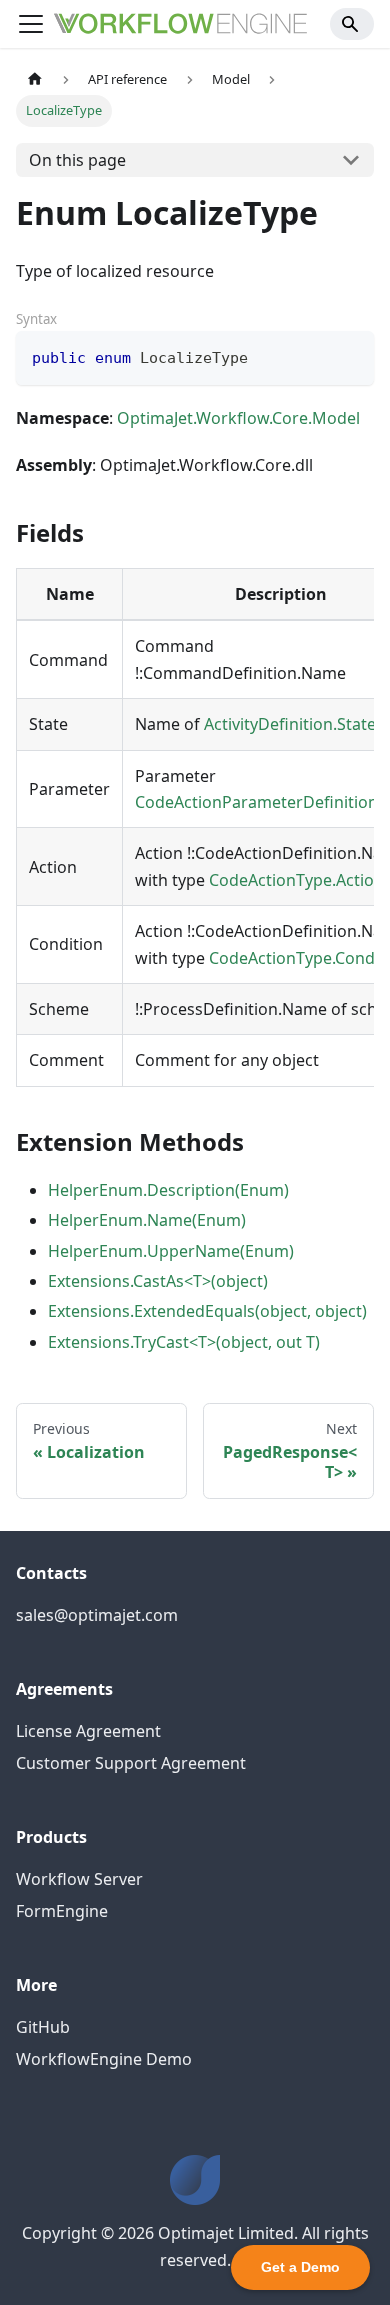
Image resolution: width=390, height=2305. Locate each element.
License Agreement (88, 1731)
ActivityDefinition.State (290, 724)
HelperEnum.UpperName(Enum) (171, 1251)
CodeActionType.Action (296, 880)
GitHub (43, 2027)
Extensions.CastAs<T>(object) (158, 1281)
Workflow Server (79, 1879)
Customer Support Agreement (131, 1763)
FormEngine (62, 1911)
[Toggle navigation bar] (31, 24)
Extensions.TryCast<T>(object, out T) (184, 1342)
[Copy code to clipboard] (349, 355)
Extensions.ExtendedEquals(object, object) (207, 1311)
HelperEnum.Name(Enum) (147, 1220)
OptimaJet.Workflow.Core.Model (238, 418)
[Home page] (35, 79)
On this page (77, 160)
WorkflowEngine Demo (104, 2059)
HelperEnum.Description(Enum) (168, 1190)
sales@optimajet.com (97, 1615)
